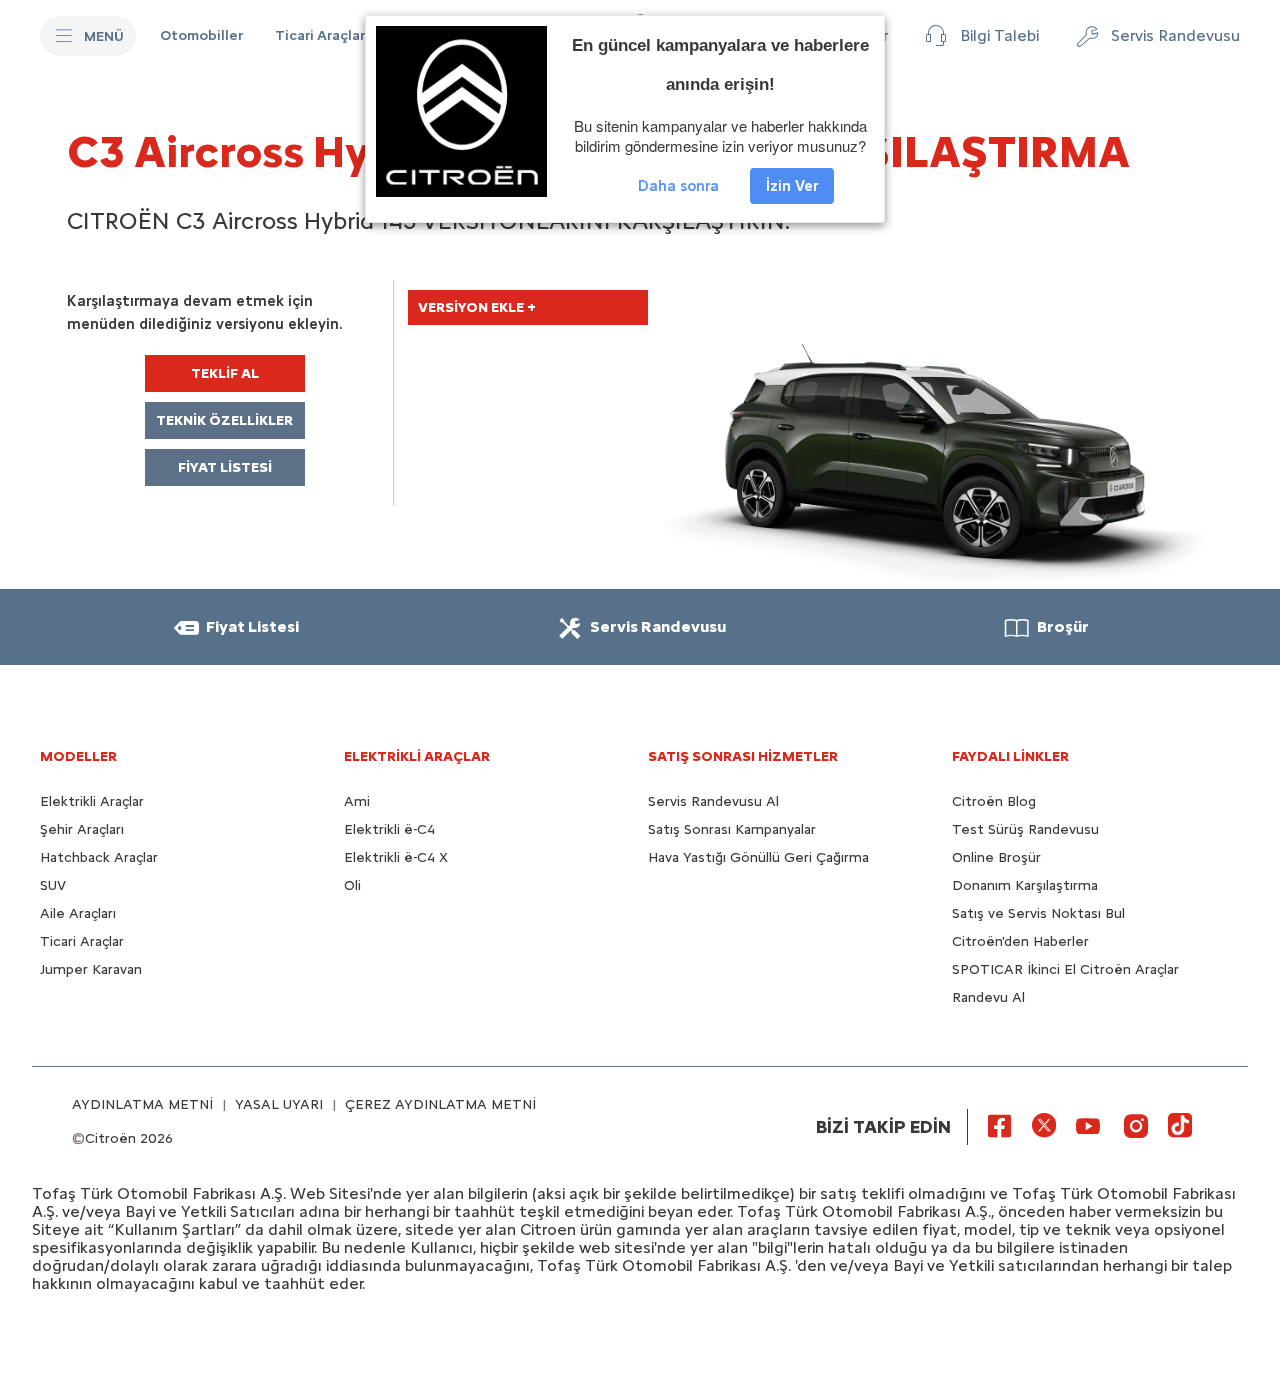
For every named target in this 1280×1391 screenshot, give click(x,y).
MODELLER (78, 756)
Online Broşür (996, 857)
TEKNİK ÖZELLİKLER (224, 420)
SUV (53, 885)
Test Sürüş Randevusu (1025, 829)
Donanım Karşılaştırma (1025, 885)
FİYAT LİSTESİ (225, 467)
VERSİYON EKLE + (477, 307)
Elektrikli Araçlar (92, 801)
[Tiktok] (1180, 1125)
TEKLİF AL (225, 373)
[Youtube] (1088, 1125)
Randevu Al (988, 997)
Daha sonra (678, 186)
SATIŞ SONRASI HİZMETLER (743, 756)
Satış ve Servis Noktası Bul (1038, 913)
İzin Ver (792, 186)
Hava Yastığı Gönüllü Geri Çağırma (758, 857)
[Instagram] (1136, 1125)
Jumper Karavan (91, 969)
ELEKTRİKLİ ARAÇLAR (417, 756)
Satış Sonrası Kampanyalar (732, 829)
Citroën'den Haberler (1020, 941)
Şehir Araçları (82, 829)
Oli (352, 885)
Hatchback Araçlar (99, 857)
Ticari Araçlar (82, 941)
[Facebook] (1000, 1125)
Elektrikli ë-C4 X (396, 857)
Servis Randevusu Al (713, 801)
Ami (357, 801)
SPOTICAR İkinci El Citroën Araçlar (1065, 969)
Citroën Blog (994, 801)
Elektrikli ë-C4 (389, 829)
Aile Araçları (78, 913)
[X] (1044, 1125)
